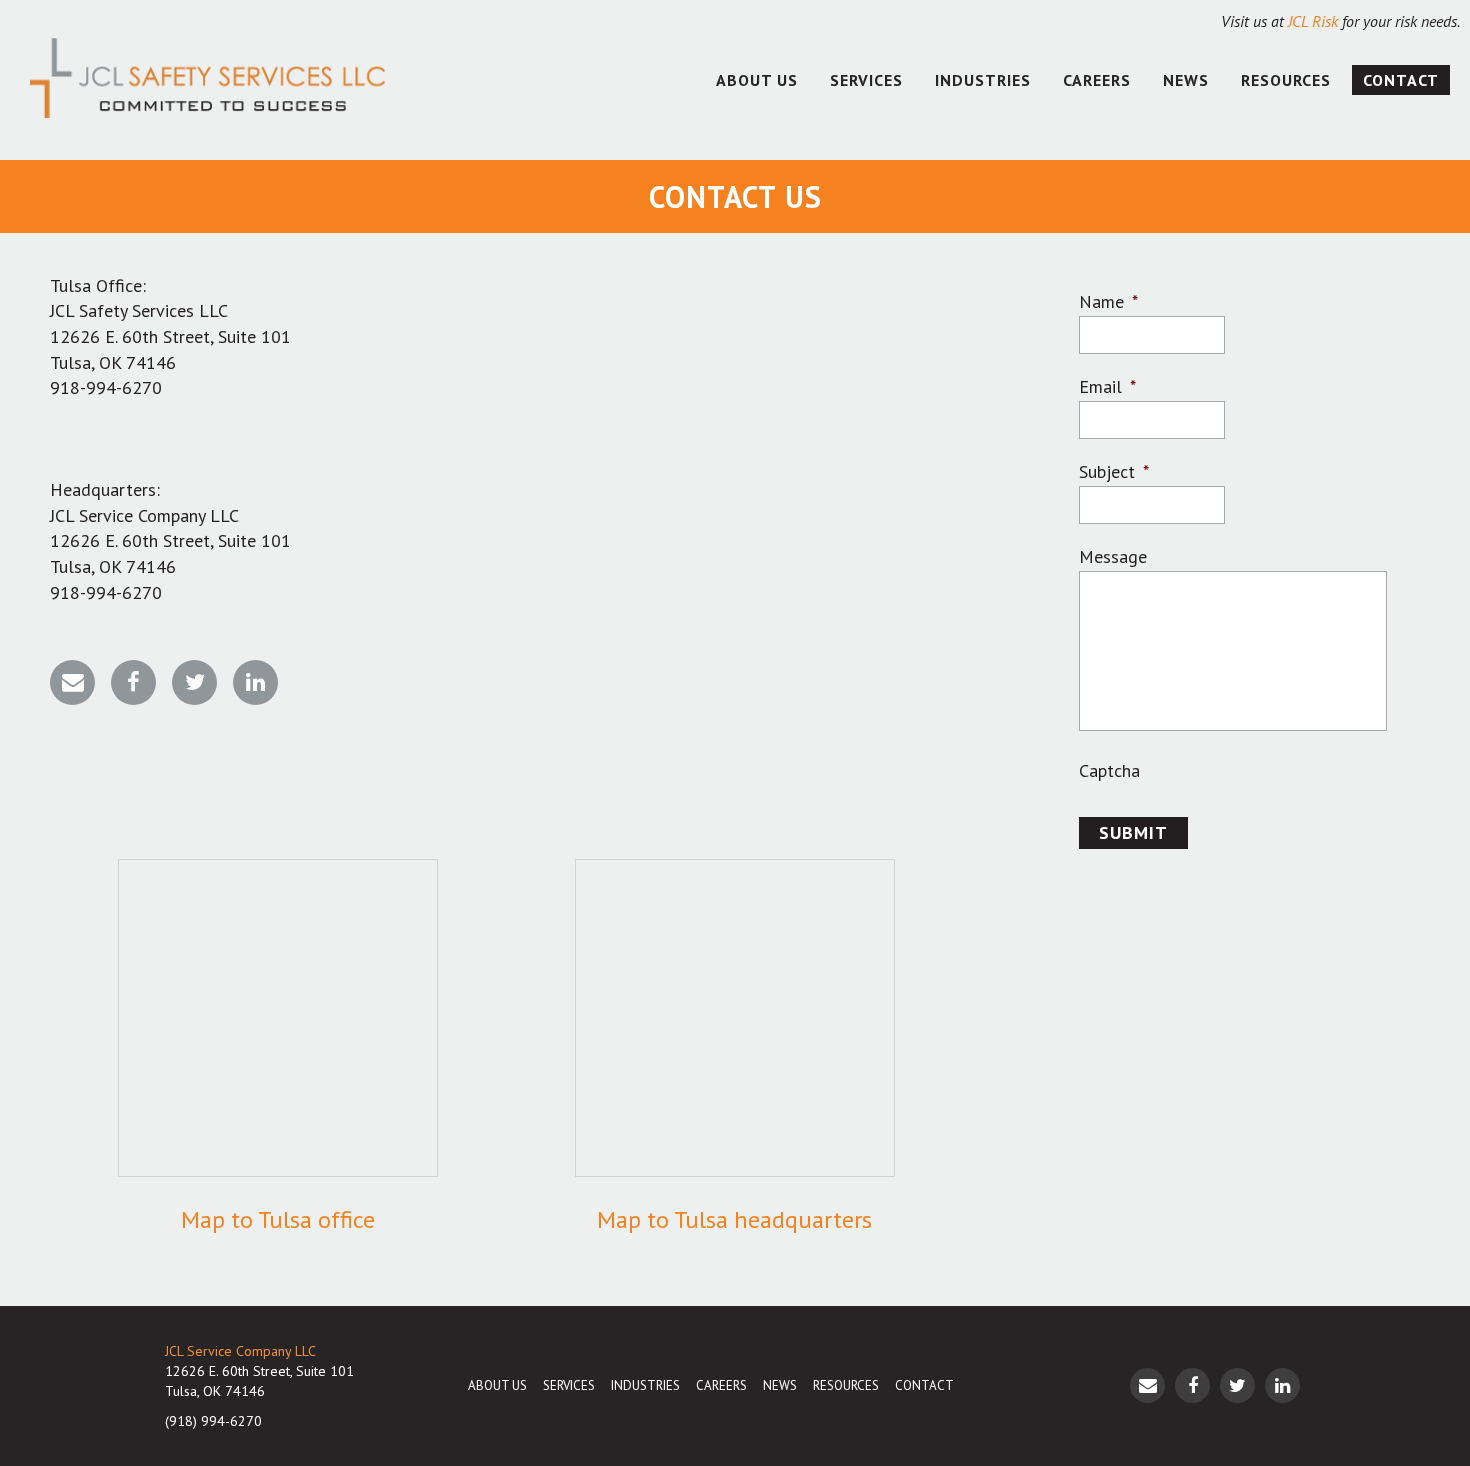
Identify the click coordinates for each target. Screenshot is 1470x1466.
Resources (1286, 80)
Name (1108, 301)
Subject (1114, 471)
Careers (1097, 80)
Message (1113, 556)
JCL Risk (1313, 21)
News (1186, 80)
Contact (1401, 80)
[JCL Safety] (207, 80)
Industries (983, 80)
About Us (757, 80)
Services (866, 80)
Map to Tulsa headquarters (734, 1219)
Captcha (1109, 770)
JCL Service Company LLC (240, 1351)
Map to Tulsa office (278, 1219)
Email (1107, 386)
